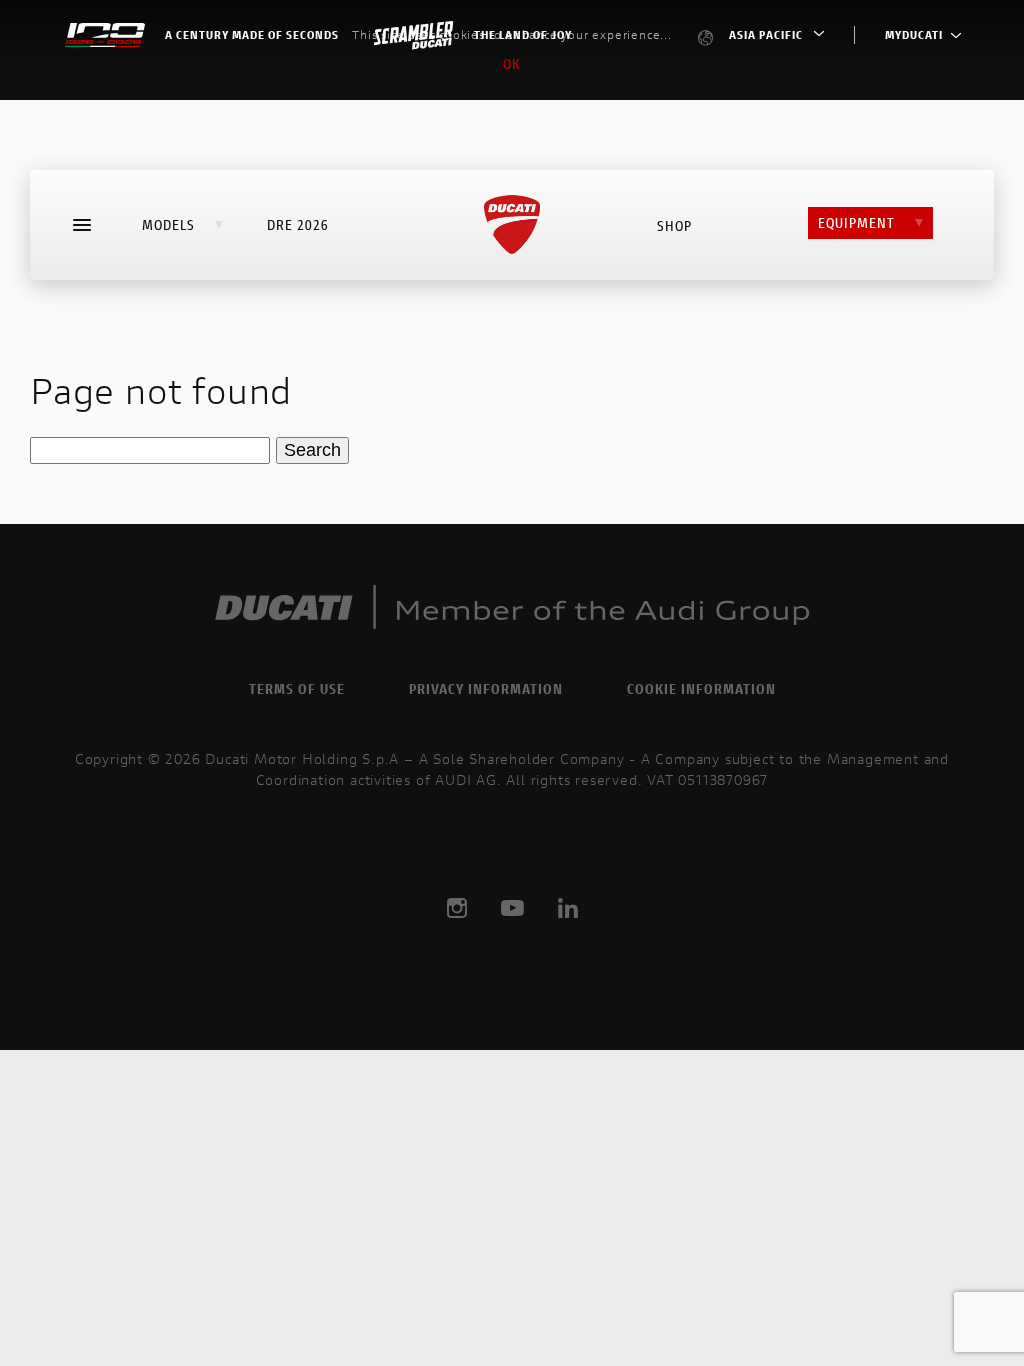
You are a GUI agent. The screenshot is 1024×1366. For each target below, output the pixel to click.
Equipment (856, 222)
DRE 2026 (298, 224)
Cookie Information (701, 688)
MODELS (168, 224)
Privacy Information (486, 688)
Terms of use (297, 688)
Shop (674, 225)
